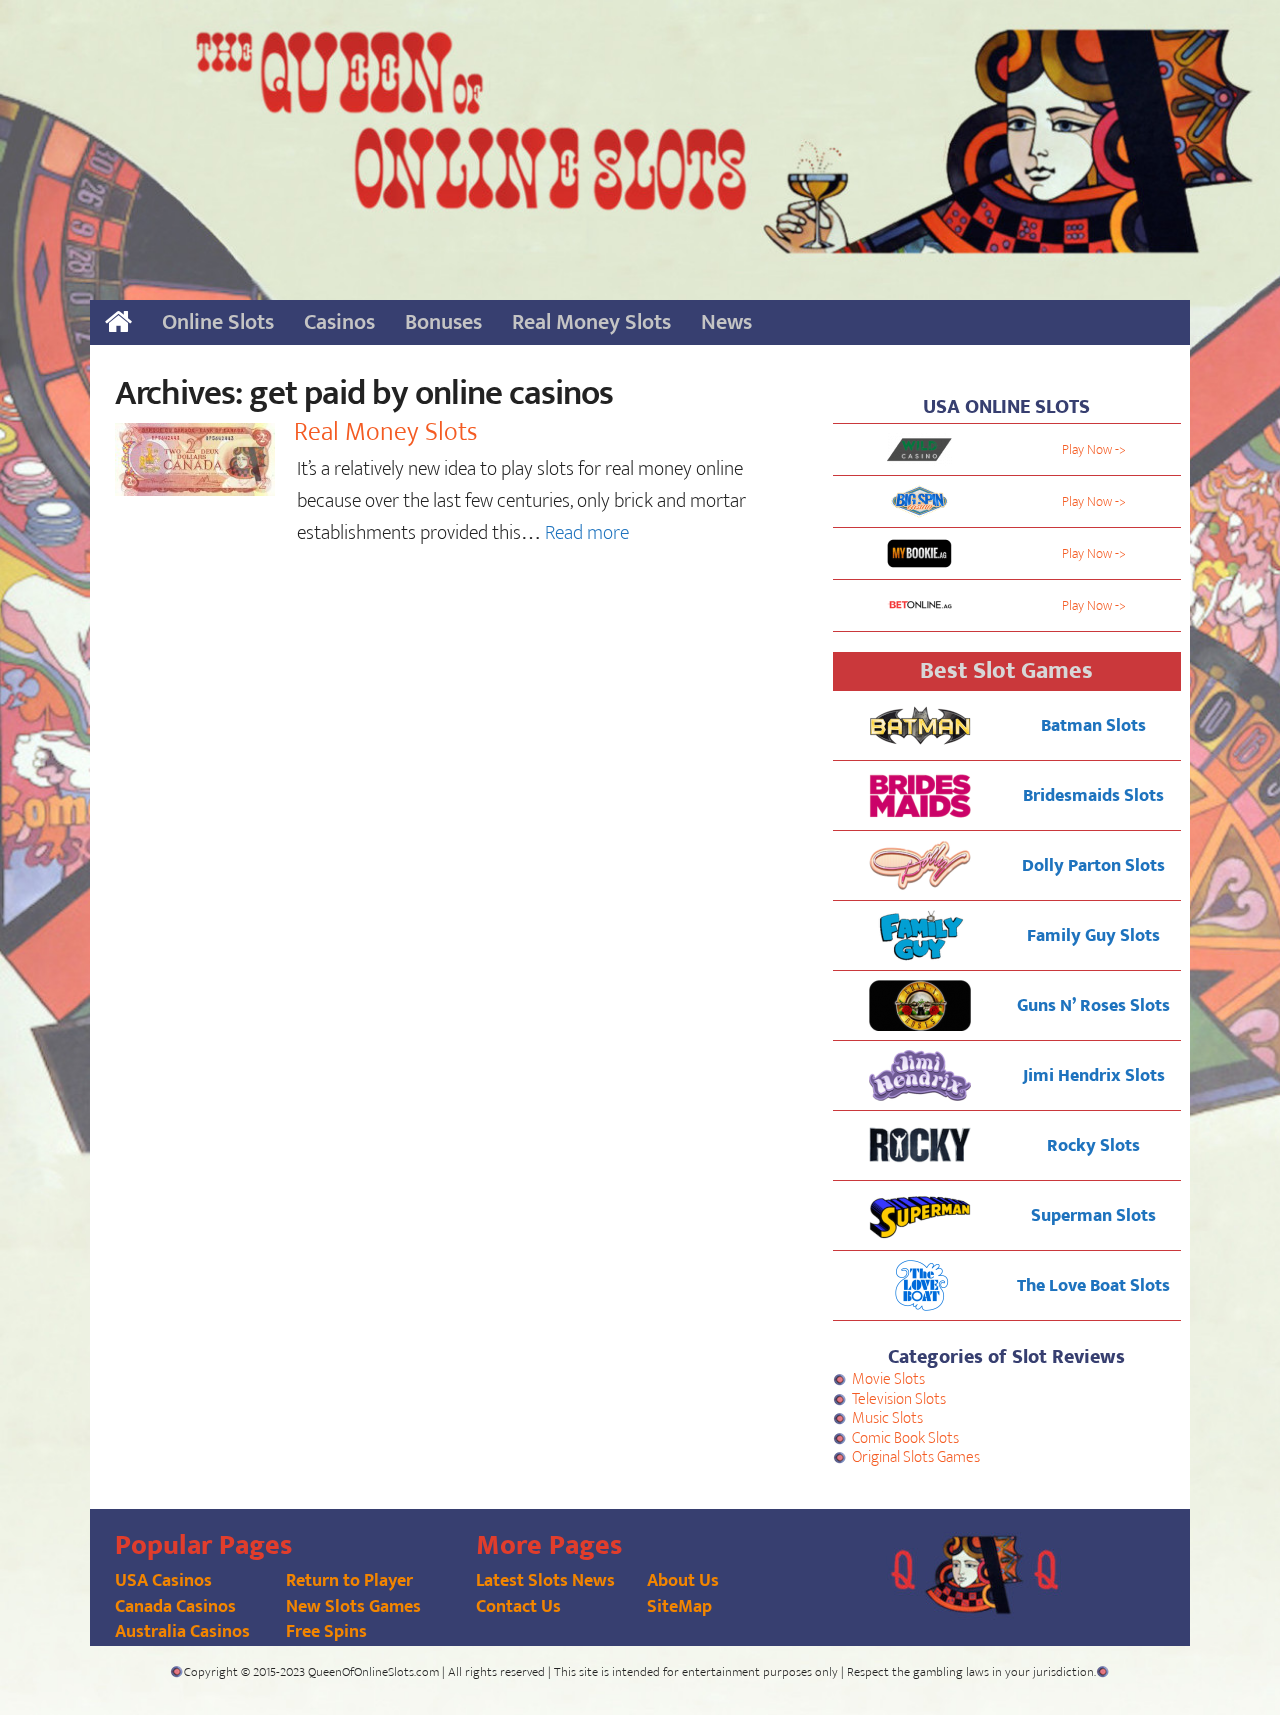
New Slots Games (353, 1607)
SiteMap (679, 1607)
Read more (587, 533)
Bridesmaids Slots (1093, 796)
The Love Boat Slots (1093, 1286)
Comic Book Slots (905, 1438)
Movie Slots (888, 1379)
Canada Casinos (175, 1607)
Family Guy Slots (1093, 936)
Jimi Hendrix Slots (1094, 1076)
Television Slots (899, 1399)
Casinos (339, 322)
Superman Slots (1093, 1216)
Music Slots (887, 1418)
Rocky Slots (1093, 1146)
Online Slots (218, 322)
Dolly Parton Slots (1093, 866)
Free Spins (326, 1632)
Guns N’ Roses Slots (1093, 1006)
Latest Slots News (545, 1581)
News (726, 322)
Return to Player (349, 1581)
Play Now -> (1094, 449)
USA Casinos (163, 1581)
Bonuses (443, 322)
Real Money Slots (591, 322)
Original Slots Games (916, 1457)
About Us (683, 1581)
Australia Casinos (182, 1632)
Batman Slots (1093, 726)
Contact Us (518, 1607)
